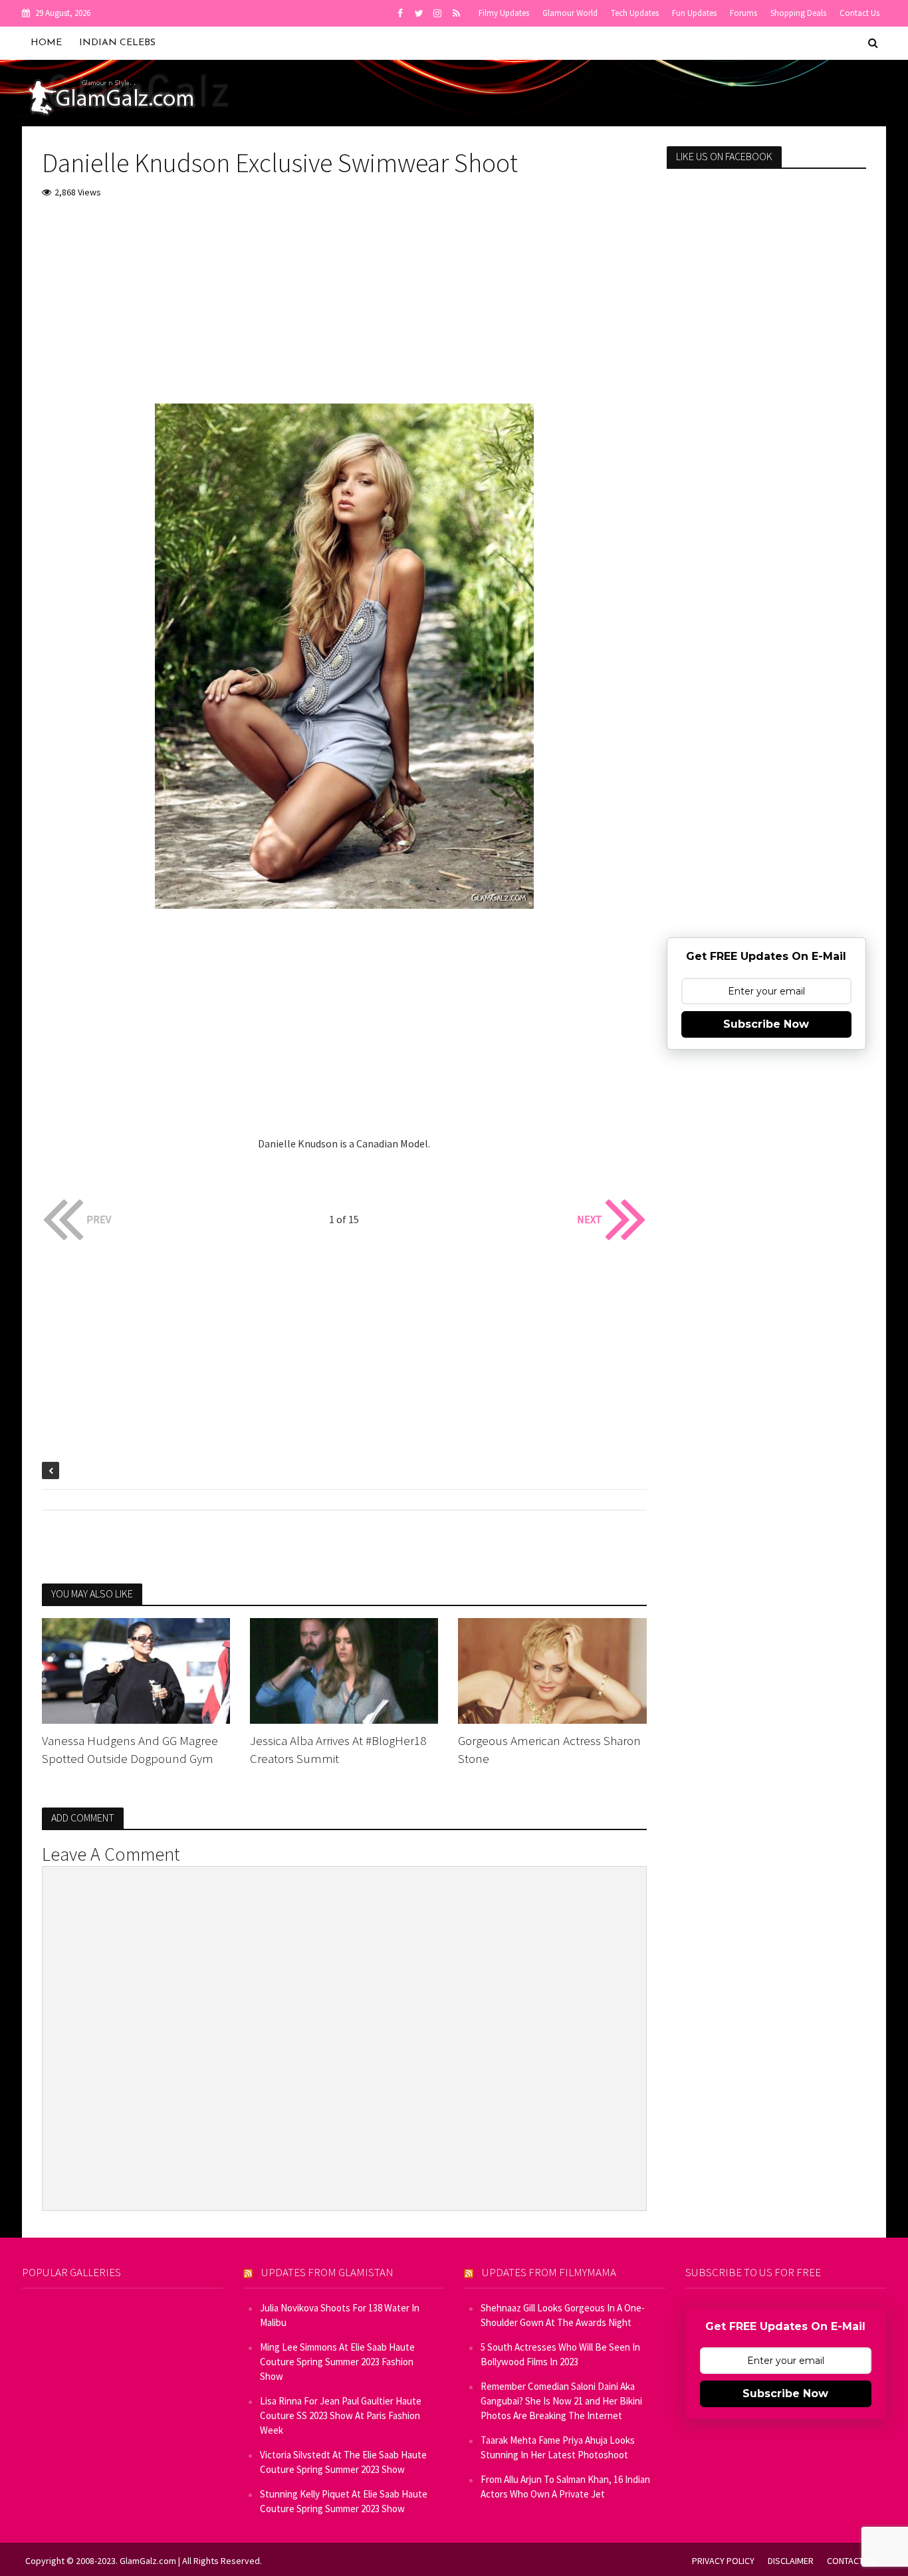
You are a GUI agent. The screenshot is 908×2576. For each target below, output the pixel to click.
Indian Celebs (117, 43)
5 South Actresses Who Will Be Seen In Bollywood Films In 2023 (560, 2354)
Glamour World (570, 13)
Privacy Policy (723, 2561)
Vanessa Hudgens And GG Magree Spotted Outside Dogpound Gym (130, 1749)
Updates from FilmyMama (549, 2272)
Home (46, 43)
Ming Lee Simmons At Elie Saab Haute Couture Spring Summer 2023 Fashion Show (337, 2362)
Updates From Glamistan (327, 2272)
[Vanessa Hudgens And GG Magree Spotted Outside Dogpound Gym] (136, 1669)
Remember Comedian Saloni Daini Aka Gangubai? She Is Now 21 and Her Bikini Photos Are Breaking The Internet (561, 2401)
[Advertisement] (344, 310)
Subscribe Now (766, 1024)
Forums (743, 13)
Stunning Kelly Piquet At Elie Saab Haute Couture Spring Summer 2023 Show (344, 2501)
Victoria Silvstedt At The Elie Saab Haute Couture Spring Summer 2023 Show (343, 2462)
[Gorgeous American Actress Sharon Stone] (552, 1669)
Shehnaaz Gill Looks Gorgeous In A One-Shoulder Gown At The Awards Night (563, 2315)
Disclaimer (791, 2561)
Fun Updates (694, 13)
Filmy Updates (504, 13)
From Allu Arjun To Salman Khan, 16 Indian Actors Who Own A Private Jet (565, 2487)
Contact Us (859, 13)
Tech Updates (635, 13)
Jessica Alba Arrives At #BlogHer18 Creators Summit (338, 1749)
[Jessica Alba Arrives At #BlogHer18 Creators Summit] (344, 1669)
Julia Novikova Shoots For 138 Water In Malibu (340, 2315)
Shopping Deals (798, 13)
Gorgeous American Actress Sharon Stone (549, 1749)
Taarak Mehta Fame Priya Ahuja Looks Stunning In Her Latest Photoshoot (558, 2447)
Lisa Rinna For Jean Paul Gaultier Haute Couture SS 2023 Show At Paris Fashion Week (341, 2415)
